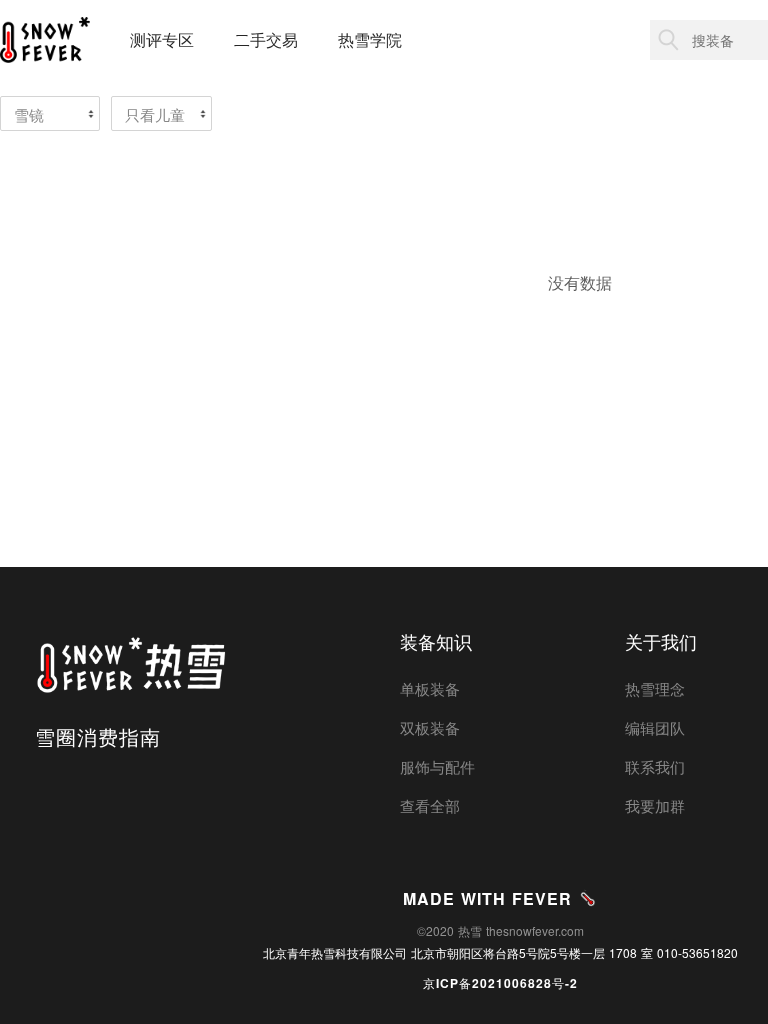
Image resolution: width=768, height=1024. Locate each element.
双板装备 (430, 727)
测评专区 (162, 39)
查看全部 (430, 805)
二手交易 (266, 39)
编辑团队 (655, 727)
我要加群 (655, 805)
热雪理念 (655, 688)
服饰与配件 (437, 766)
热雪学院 (370, 39)
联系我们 (655, 766)
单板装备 (430, 688)
